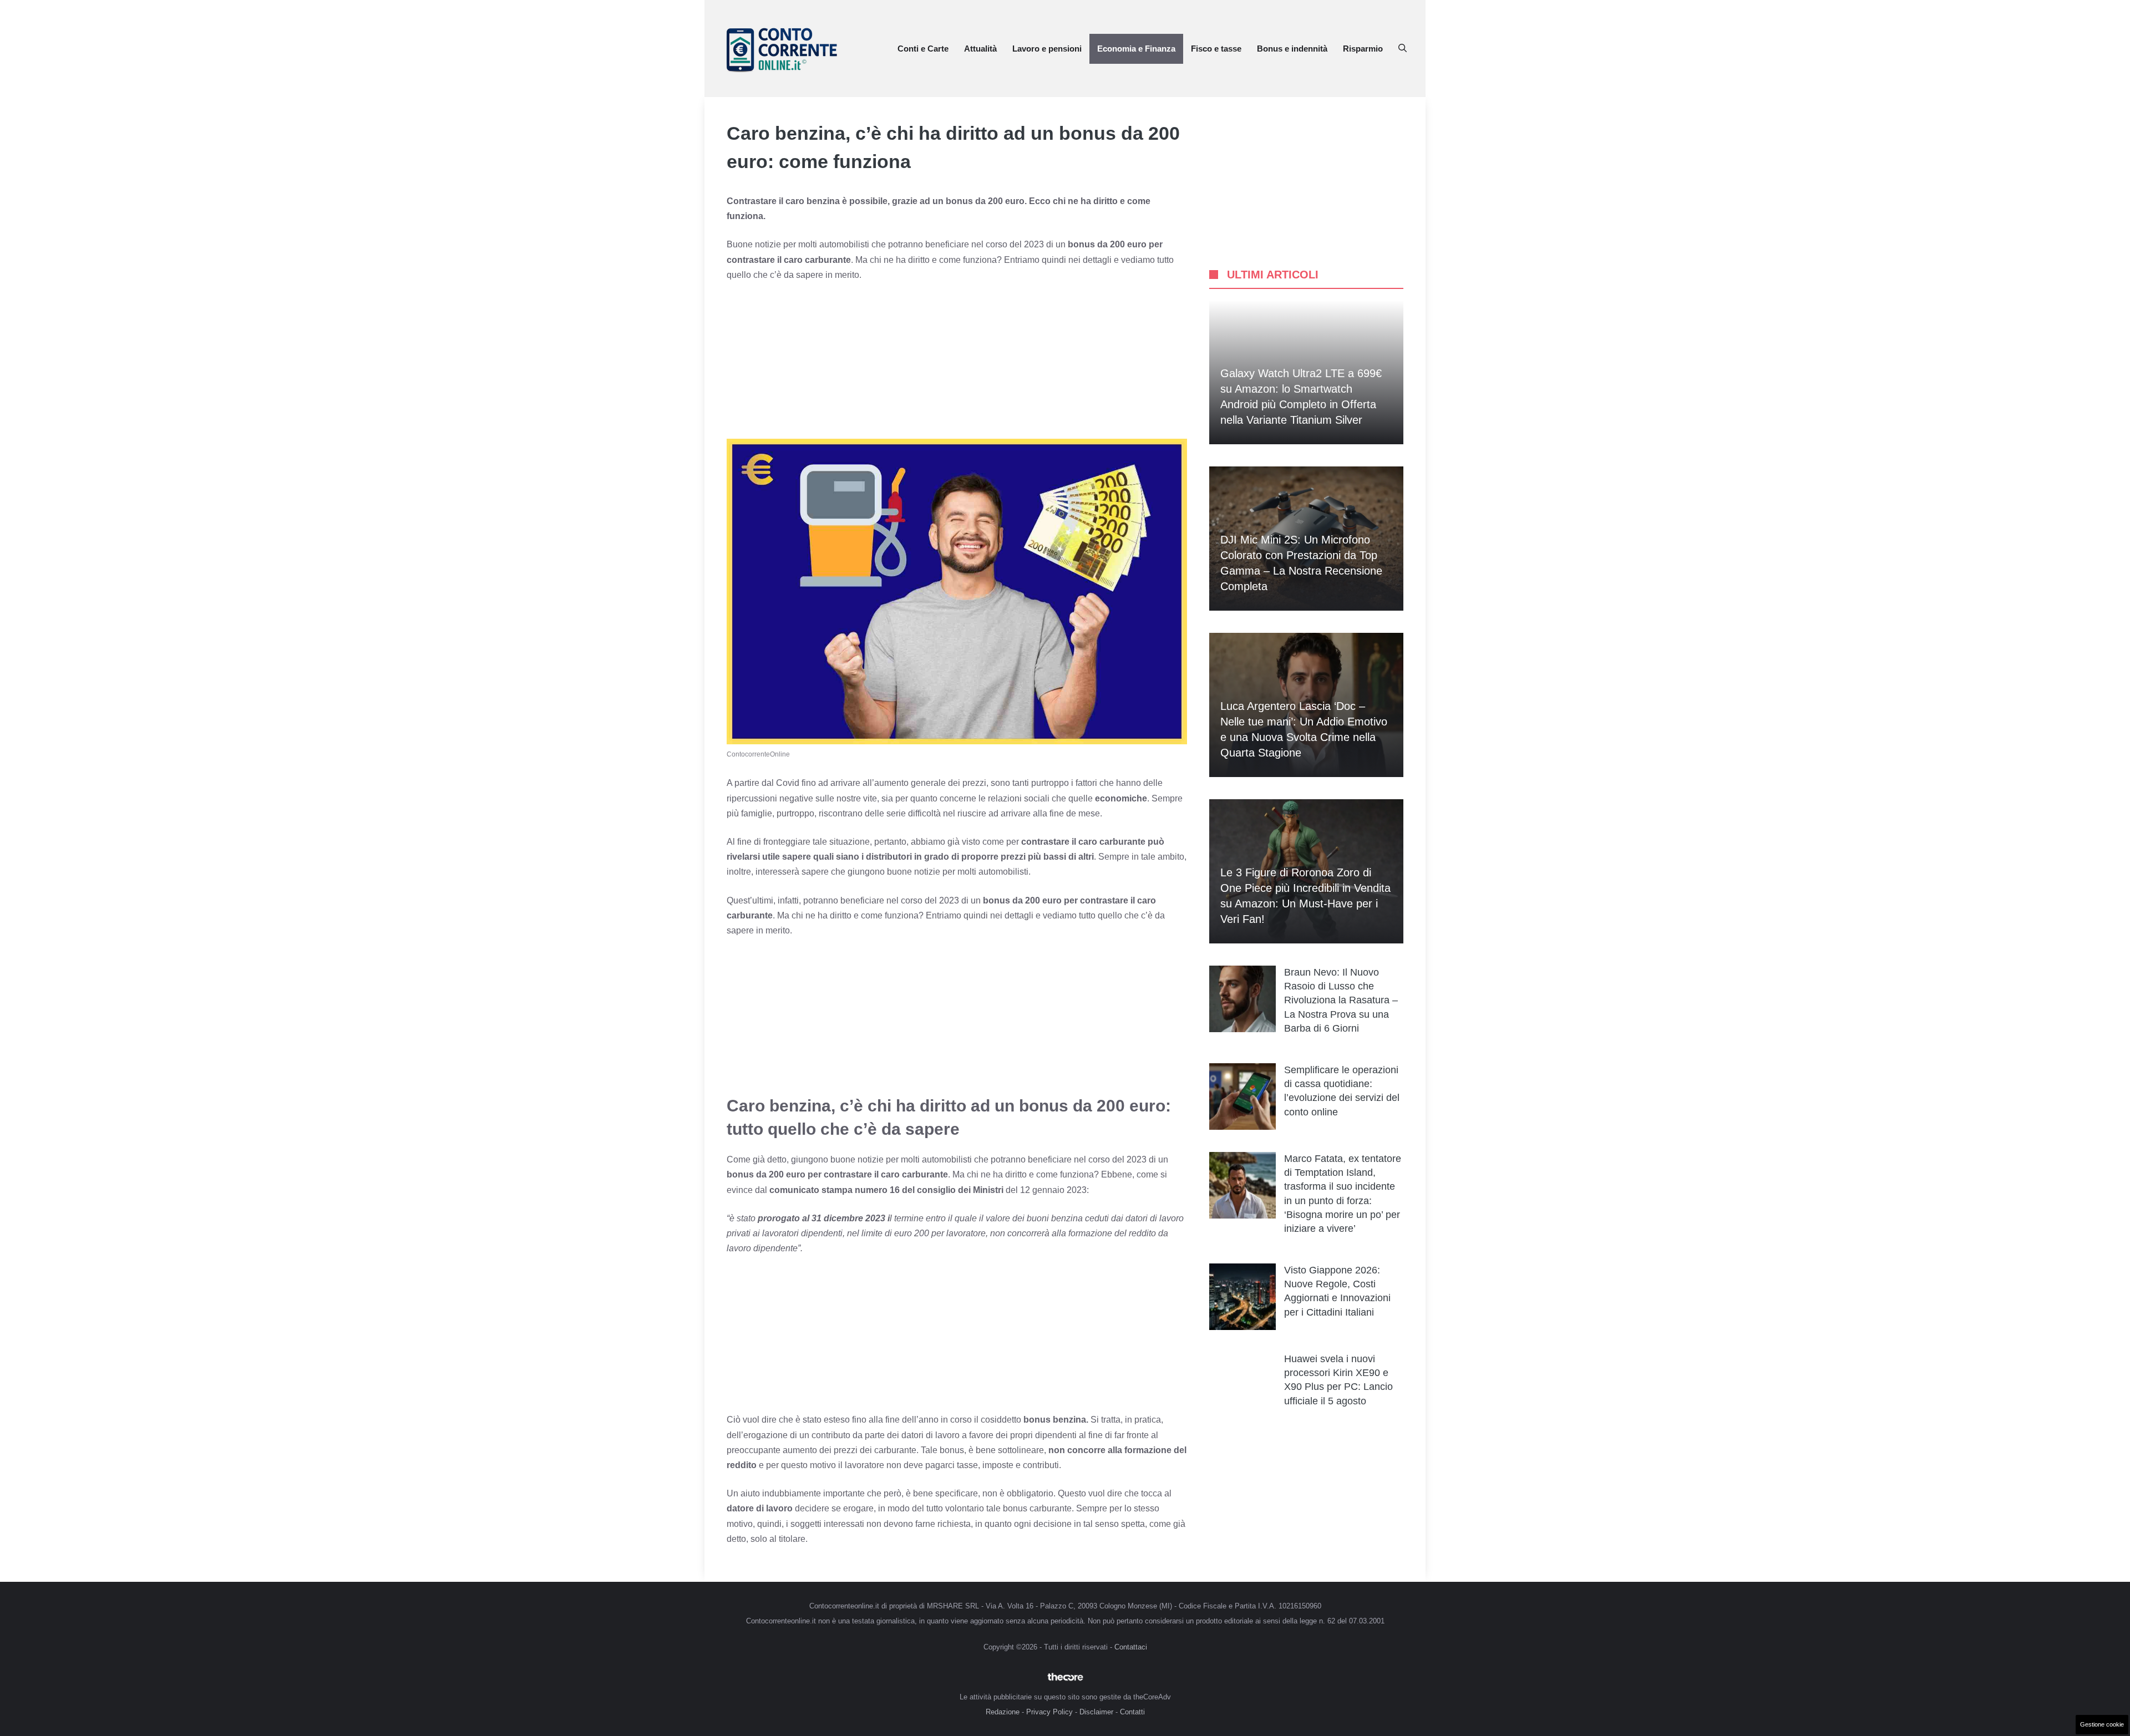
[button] (1403, 49)
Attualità (980, 49)
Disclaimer (1096, 1712)
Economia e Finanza (1136, 49)
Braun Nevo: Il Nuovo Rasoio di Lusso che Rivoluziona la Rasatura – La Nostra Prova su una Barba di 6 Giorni (1341, 1000)
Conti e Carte (923, 49)
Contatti (1132, 1712)
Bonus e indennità (1292, 49)
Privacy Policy (1049, 1712)
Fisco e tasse (1216, 49)
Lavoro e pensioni (1047, 49)
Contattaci (1131, 1647)
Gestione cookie (2102, 1724)
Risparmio (1363, 49)
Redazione (1003, 1712)
